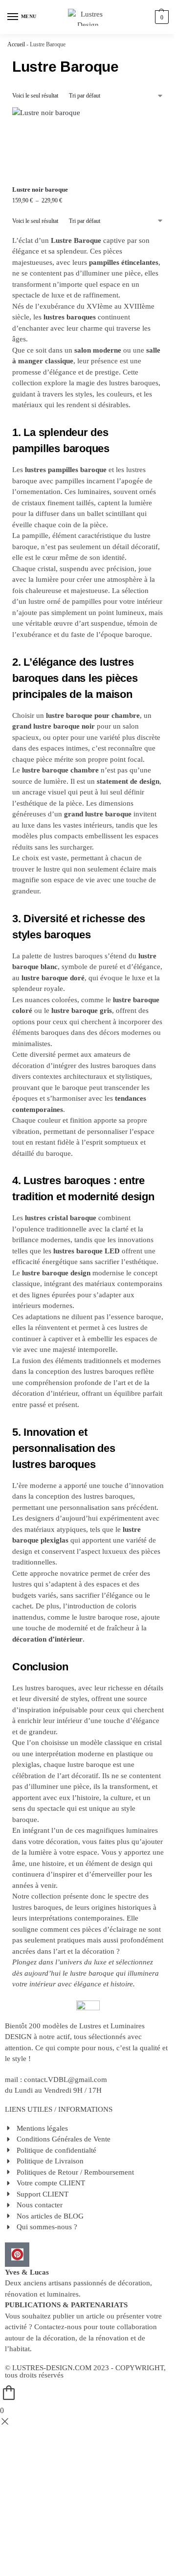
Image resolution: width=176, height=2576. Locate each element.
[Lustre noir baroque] (48, 143)
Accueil (16, 44)
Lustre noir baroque (40, 189)
